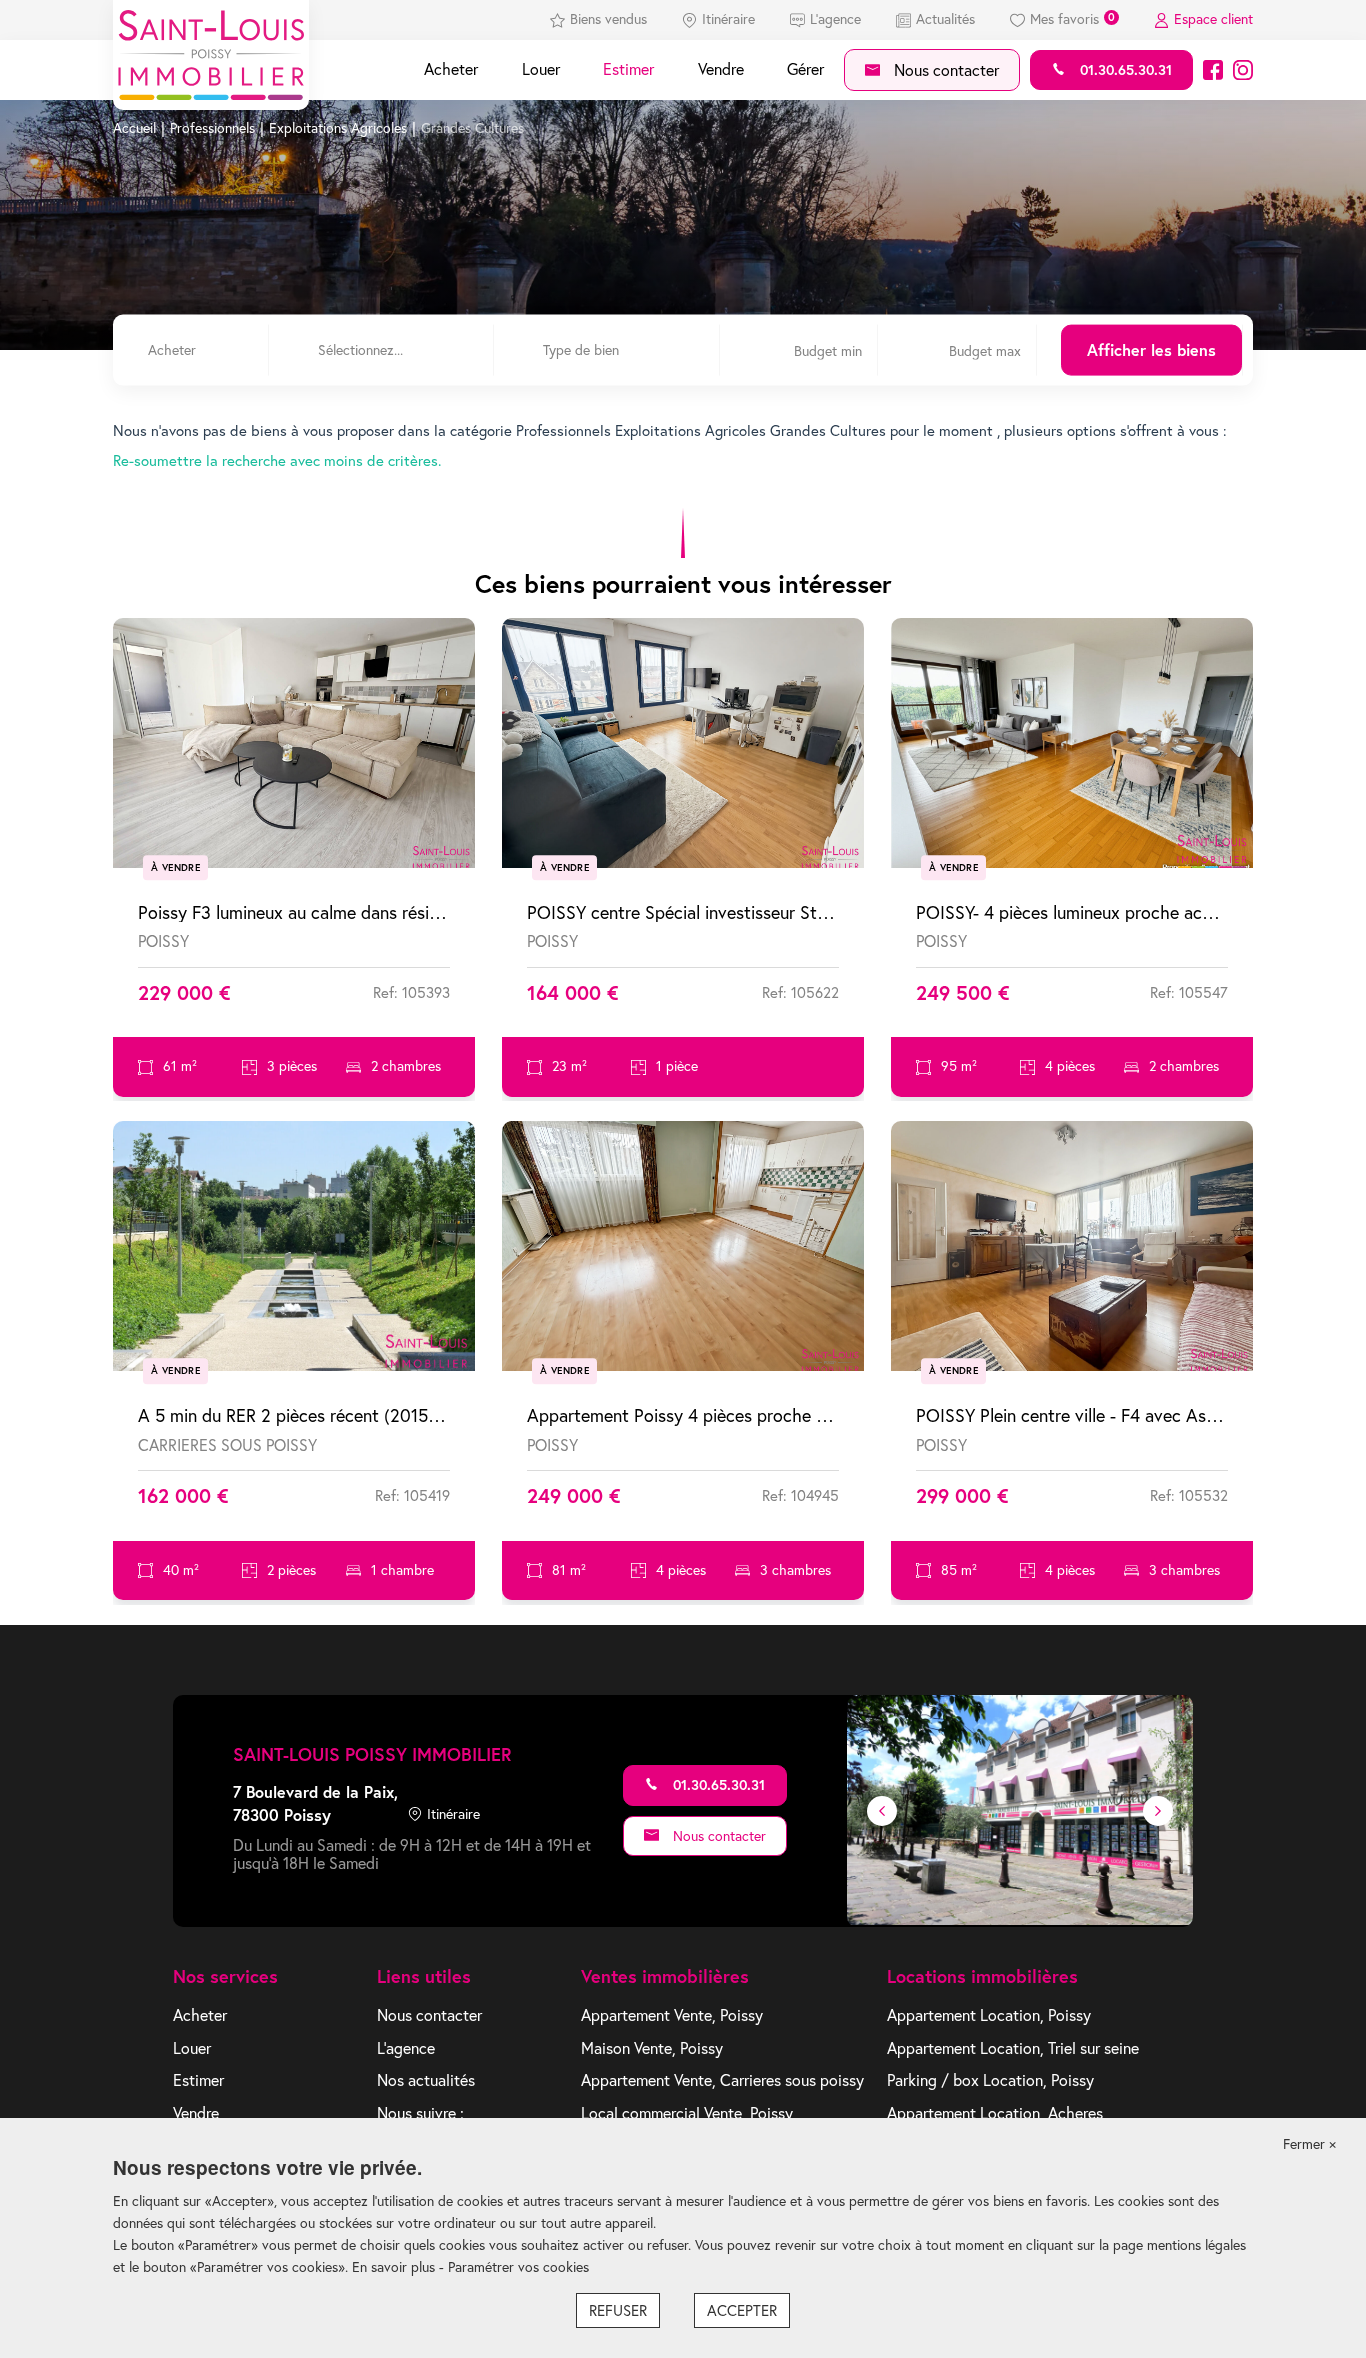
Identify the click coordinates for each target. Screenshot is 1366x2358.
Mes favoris (1072, 19)
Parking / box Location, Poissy (990, 2080)
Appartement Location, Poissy (989, 2015)
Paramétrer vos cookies (518, 2267)
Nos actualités (426, 2080)
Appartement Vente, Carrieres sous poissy (722, 2080)
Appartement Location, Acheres (995, 2113)
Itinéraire (728, 19)
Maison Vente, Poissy (652, 2048)
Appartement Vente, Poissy (672, 2015)
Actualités (945, 19)
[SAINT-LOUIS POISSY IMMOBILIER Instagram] (1243, 70)
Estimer (628, 69)
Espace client (1213, 19)
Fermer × (1309, 2144)
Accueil (134, 128)
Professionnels (212, 128)
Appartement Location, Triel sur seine (1013, 2048)
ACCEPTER (742, 2310)
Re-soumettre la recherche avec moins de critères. (277, 460)
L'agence (835, 19)
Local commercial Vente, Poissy (687, 2113)
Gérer (805, 69)
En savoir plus (395, 2267)
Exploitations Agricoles (338, 128)
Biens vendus (608, 19)
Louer (541, 69)
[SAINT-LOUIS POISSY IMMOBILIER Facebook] (1213, 70)
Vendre (721, 69)
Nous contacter (944, 70)
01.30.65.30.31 (1124, 70)
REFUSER (618, 2310)
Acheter (451, 69)
